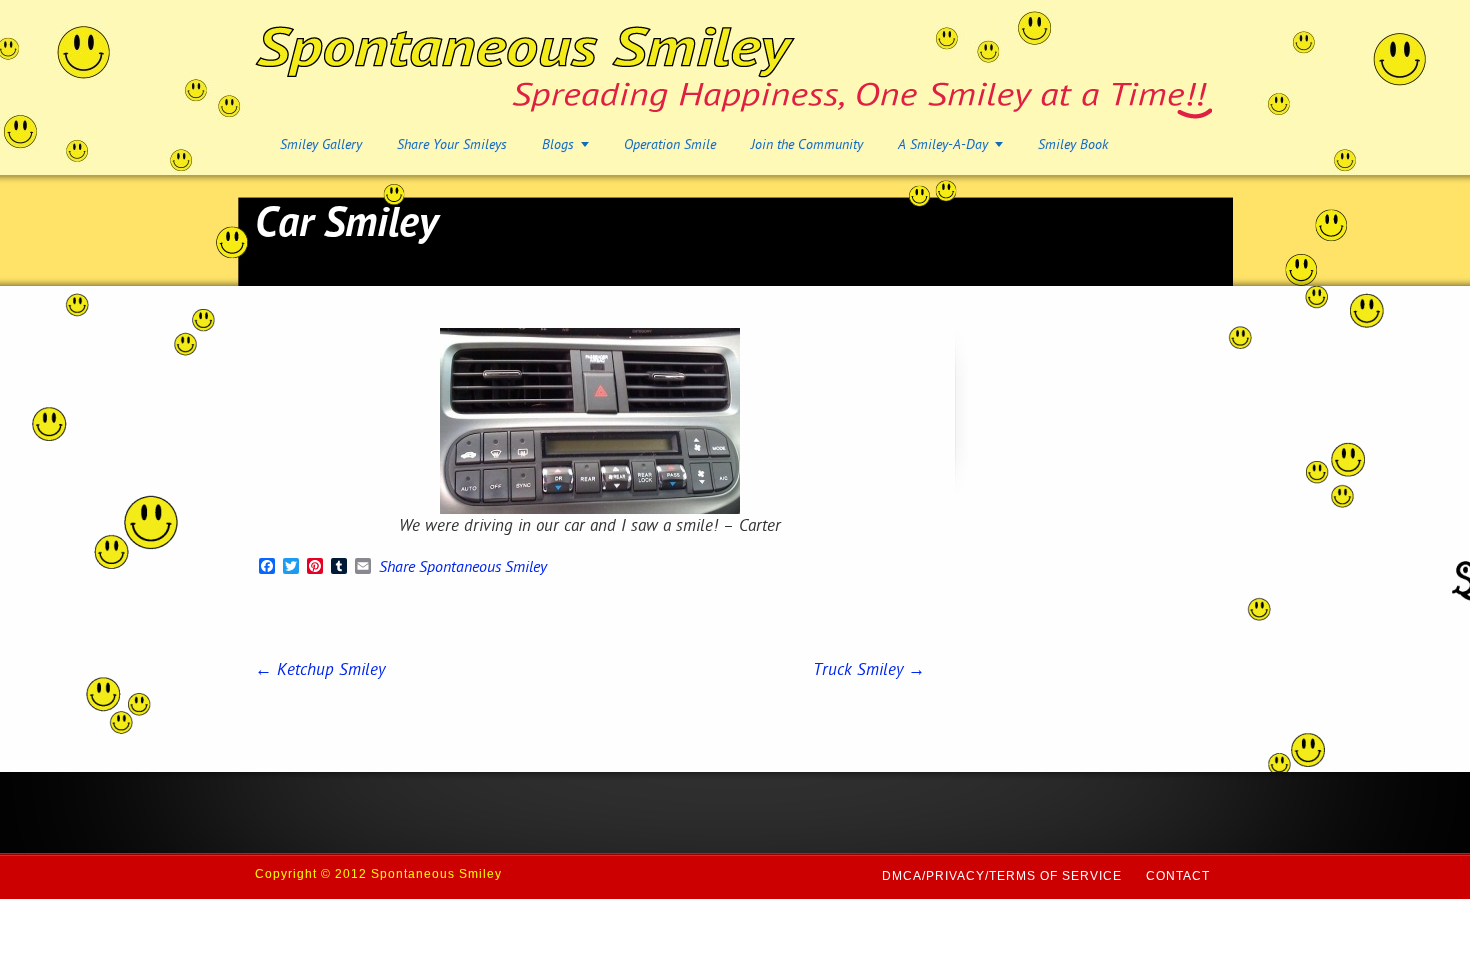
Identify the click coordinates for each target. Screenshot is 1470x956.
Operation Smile (670, 145)
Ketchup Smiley (320, 671)
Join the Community (807, 145)
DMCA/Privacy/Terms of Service (1002, 876)
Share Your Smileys (452, 145)
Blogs (558, 145)
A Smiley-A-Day (943, 145)
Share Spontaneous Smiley (463, 569)
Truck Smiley (869, 671)
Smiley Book (1073, 145)
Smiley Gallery (321, 145)
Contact (1178, 876)
